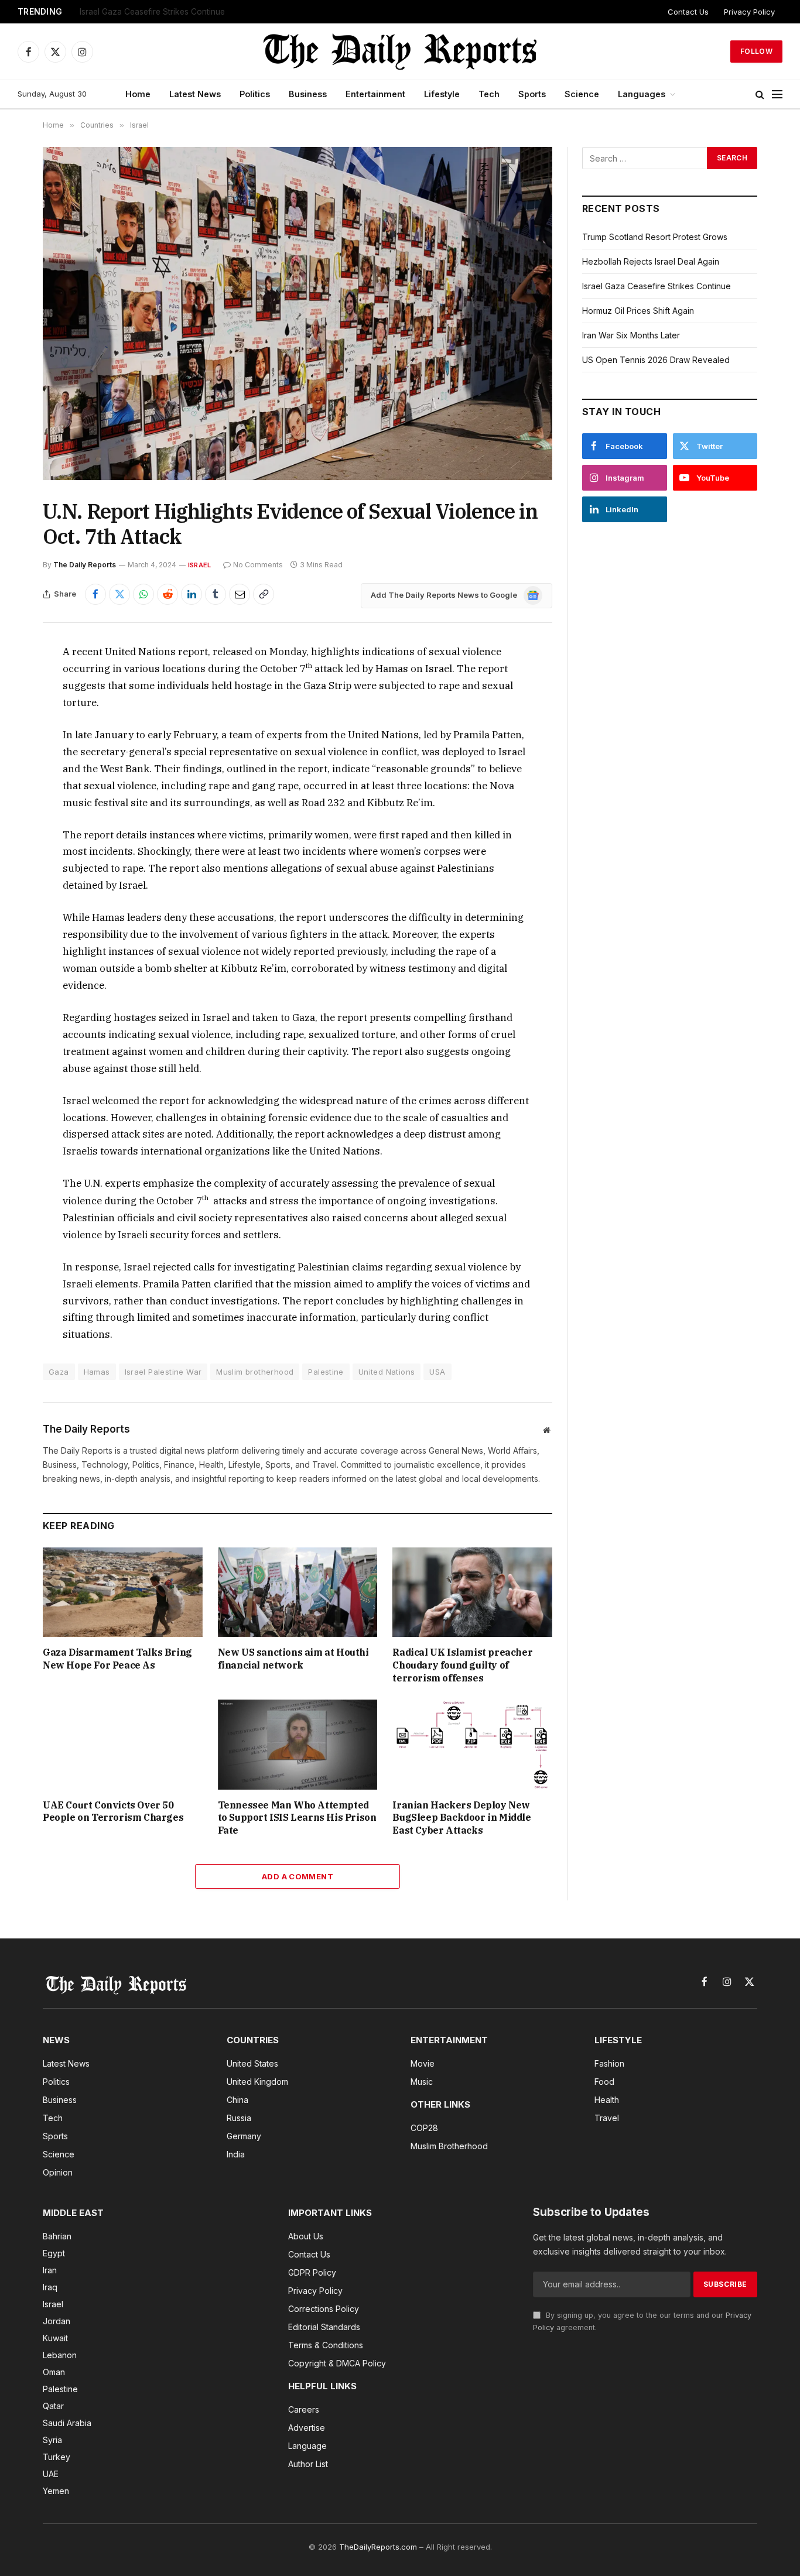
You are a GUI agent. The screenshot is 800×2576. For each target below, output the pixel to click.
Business (308, 94)
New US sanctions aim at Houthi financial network (293, 1659)
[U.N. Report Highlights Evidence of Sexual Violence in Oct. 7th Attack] (298, 314)
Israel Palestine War (163, 1372)
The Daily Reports (85, 565)
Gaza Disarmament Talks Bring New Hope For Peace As (117, 1659)
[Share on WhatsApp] (143, 594)
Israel (199, 565)
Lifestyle (442, 94)
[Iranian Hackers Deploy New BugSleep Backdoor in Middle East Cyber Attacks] (472, 1744)
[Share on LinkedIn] (192, 594)
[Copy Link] (264, 594)
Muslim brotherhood (255, 1372)
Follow (756, 51)
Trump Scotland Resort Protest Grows (655, 237)
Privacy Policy (749, 12)
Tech (489, 94)
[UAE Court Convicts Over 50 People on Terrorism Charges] (123, 1744)
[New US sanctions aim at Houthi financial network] (298, 1592)
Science (582, 94)
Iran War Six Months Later (631, 335)
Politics (255, 94)
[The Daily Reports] (400, 52)
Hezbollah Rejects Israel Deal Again (651, 261)
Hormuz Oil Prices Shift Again (638, 311)
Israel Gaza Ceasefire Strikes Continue (152, 12)
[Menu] (777, 95)
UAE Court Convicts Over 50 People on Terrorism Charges (113, 1811)
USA (437, 1372)
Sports (532, 94)
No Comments (258, 565)
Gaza (59, 1372)
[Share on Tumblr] (216, 594)
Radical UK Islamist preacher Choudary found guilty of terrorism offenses (462, 1665)
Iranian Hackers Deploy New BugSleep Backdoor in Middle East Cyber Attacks (461, 1818)
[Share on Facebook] (95, 594)
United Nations (387, 1372)
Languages (642, 94)
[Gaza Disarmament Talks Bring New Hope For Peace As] (123, 1592)
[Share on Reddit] (167, 594)
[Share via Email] (240, 594)
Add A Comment (298, 1876)
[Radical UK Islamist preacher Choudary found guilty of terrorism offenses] (472, 1592)
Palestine (326, 1372)
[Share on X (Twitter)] (119, 594)
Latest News (195, 94)
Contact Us (688, 12)
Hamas (97, 1372)
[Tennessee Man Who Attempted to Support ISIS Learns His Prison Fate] (298, 1744)
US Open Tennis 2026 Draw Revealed (656, 360)
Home (138, 94)
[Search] (760, 95)
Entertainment (375, 94)
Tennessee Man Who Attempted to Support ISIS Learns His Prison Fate (297, 1818)
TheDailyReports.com (378, 2547)
